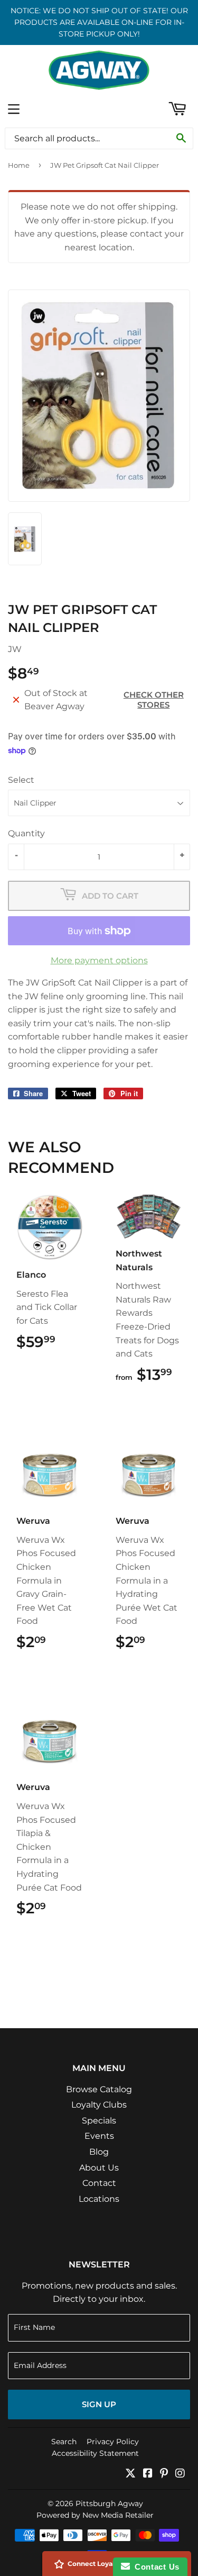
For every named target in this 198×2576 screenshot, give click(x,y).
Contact (99, 2183)
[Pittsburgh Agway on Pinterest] (164, 2474)
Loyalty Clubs (99, 2105)
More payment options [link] (99, 960)
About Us (99, 2168)
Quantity (26, 833)
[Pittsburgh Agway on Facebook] (148, 2474)
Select (21, 780)
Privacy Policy (113, 2442)
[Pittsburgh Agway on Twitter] (130, 2474)
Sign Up (99, 2404)
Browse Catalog (99, 2089)
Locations (99, 2199)
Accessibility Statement (95, 2453)
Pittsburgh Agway (109, 2503)
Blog (99, 2152)
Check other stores (154, 700)
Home (19, 165)
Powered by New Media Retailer (95, 2515)
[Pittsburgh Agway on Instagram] (180, 2474)
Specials (99, 2121)
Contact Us (155, 2567)
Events (99, 2136)
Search (64, 2442)
